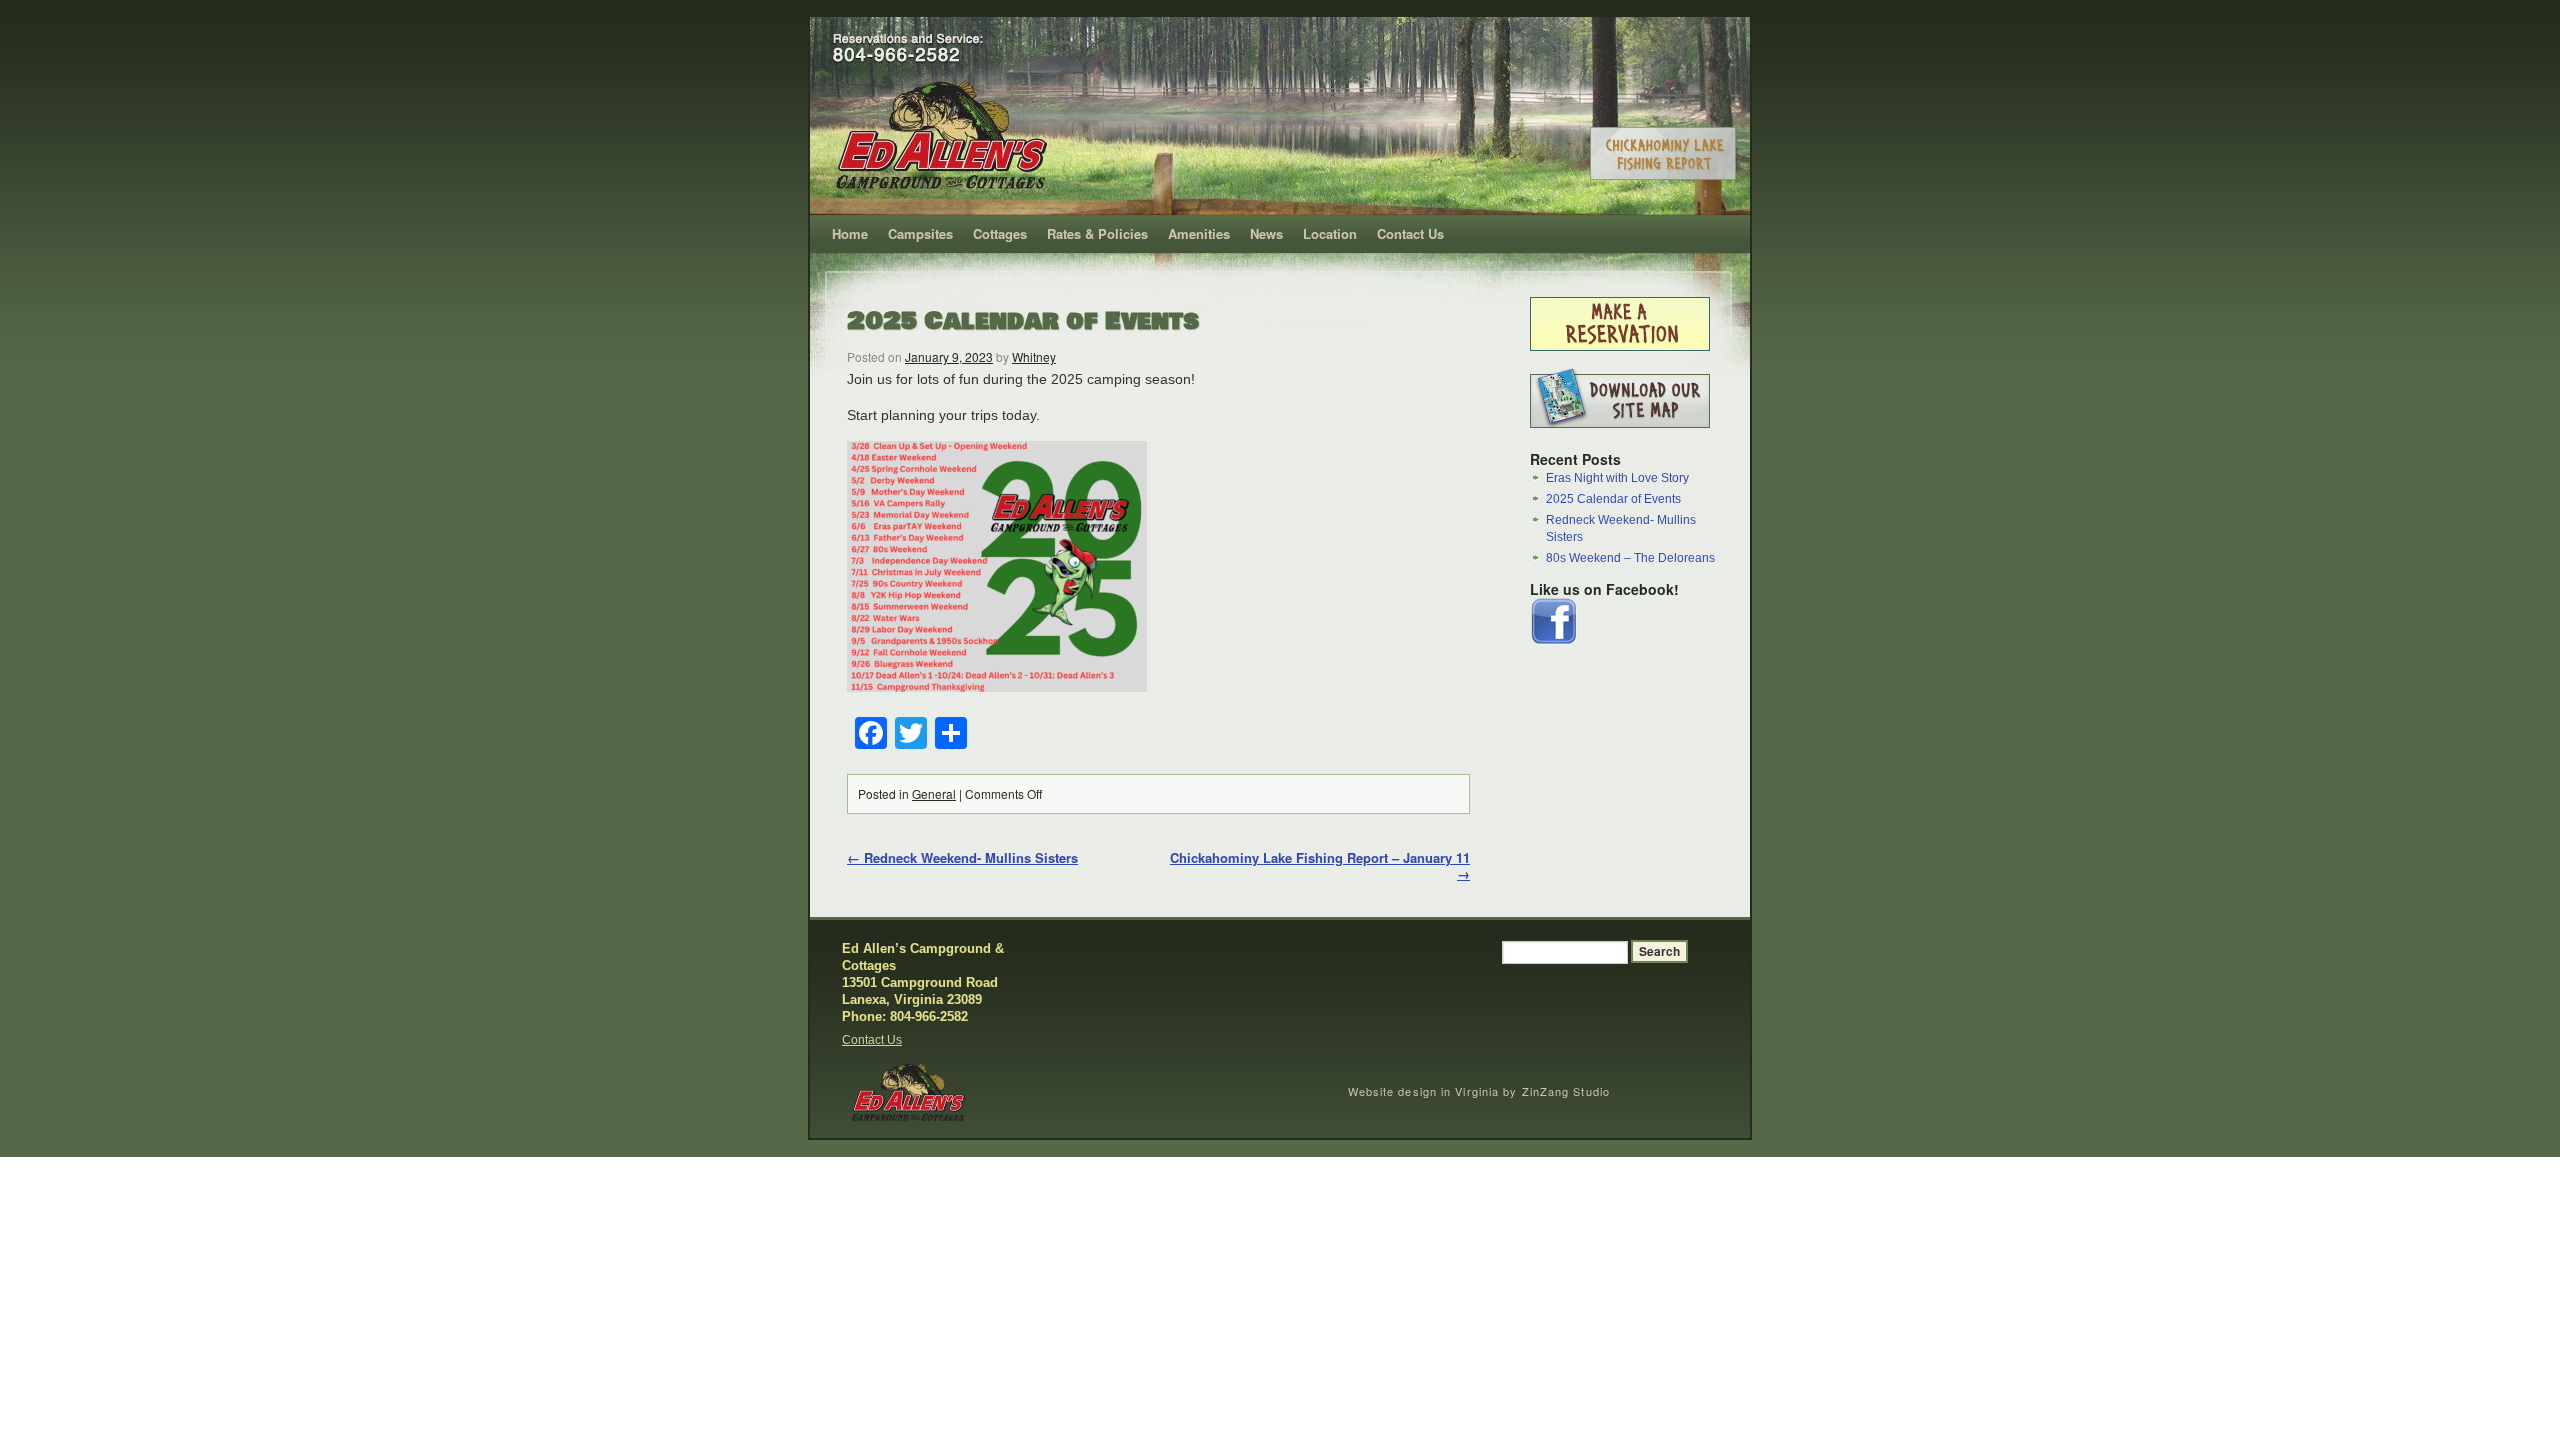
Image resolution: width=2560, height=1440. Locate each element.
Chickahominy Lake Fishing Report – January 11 (1320, 865)
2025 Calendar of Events (1023, 321)
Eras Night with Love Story (1617, 478)
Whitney (1034, 356)
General (934, 793)
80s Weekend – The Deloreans (1630, 558)
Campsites (920, 233)
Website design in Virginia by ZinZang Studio (1479, 1091)
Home (850, 233)
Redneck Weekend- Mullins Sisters (962, 857)
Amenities (1199, 233)
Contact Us (1410, 233)
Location (1330, 233)
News (1266, 233)
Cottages (1000, 233)
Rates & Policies (1097, 233)
